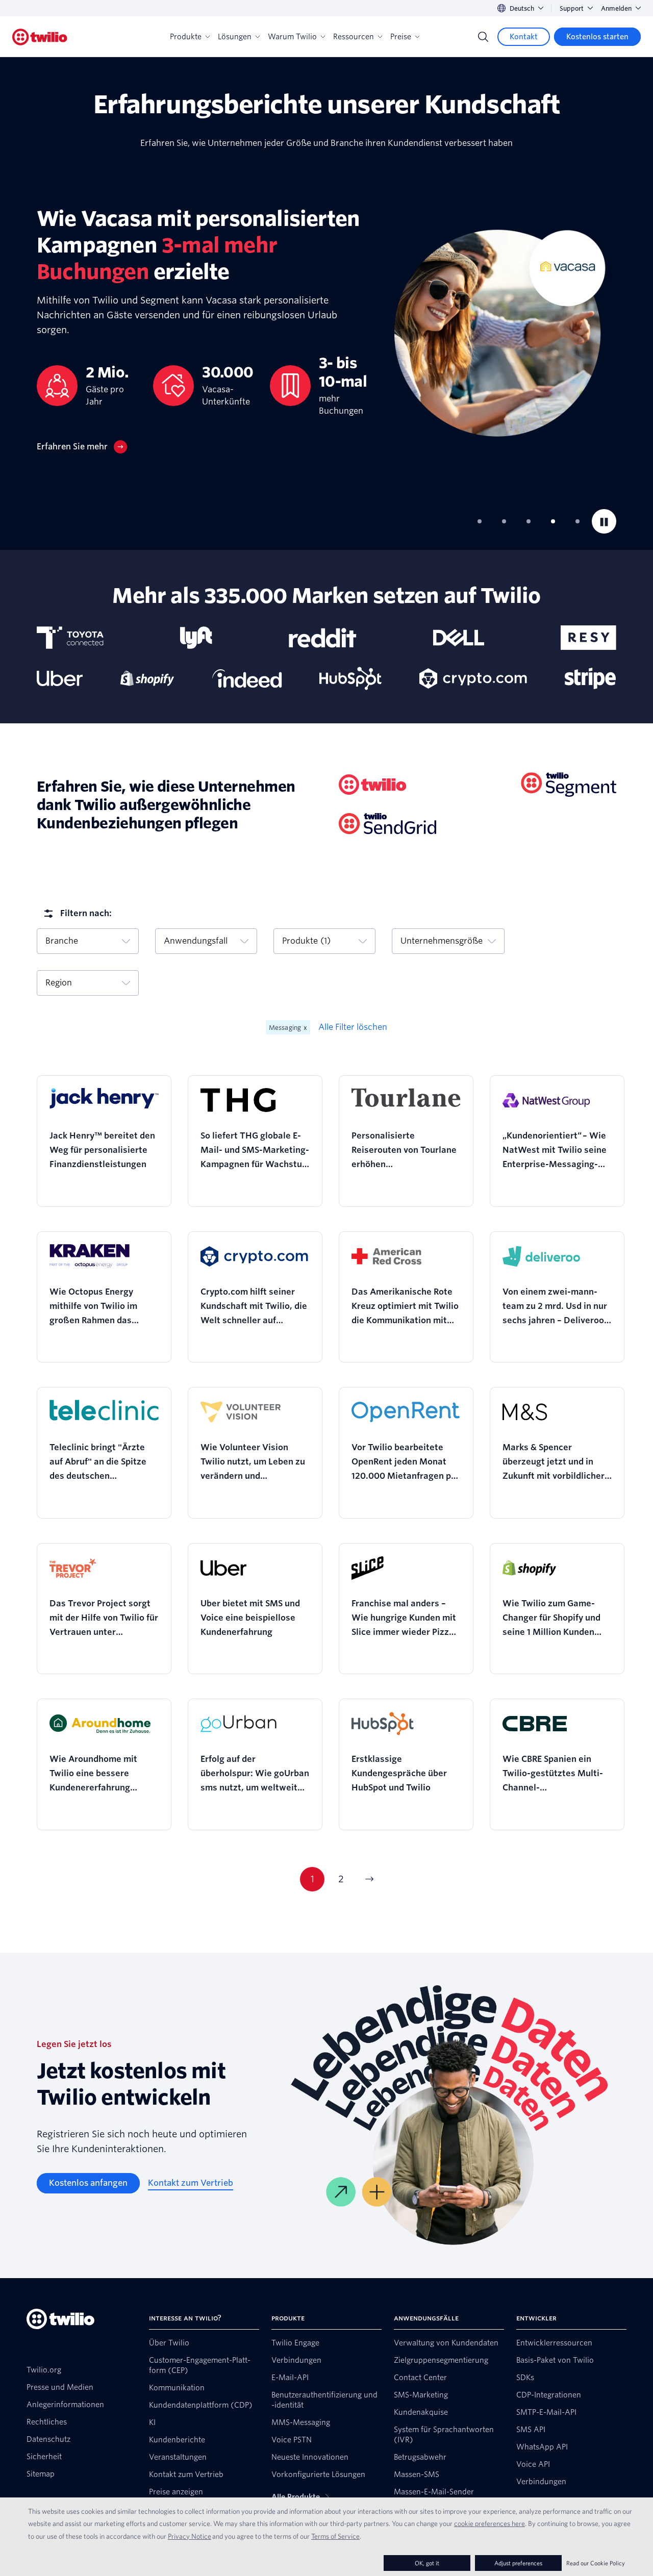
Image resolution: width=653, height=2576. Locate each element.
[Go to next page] (369, 1879)
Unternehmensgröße (442, 941)
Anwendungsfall (196, 941)
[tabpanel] (326, 330)
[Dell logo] (459, 638)
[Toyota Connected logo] (70, 638)
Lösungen (235, 37)
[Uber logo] (60, 678)
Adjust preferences (518, 2563)
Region (59, 983)
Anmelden (616, 8)
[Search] (483, 37)
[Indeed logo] (247, 678)
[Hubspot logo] (350, 678)
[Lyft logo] (196, 638)
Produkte (186, 37)
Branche (62, 941)
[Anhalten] (604, 521)
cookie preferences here (489, 2523)
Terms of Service (335, 2536)
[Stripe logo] (591, 678)
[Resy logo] (588, 638)
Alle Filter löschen (353, 1027)
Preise (401, 37)
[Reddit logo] (322, 638)
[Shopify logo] (147, 678)
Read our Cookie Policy (596, 2563)
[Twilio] (40, 37)
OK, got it (427, 2563)
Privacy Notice (190, 2536)
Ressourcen (354, 37)
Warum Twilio (292, 37)
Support (572, 8)
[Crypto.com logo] (473, 678)
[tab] (480, 521)
